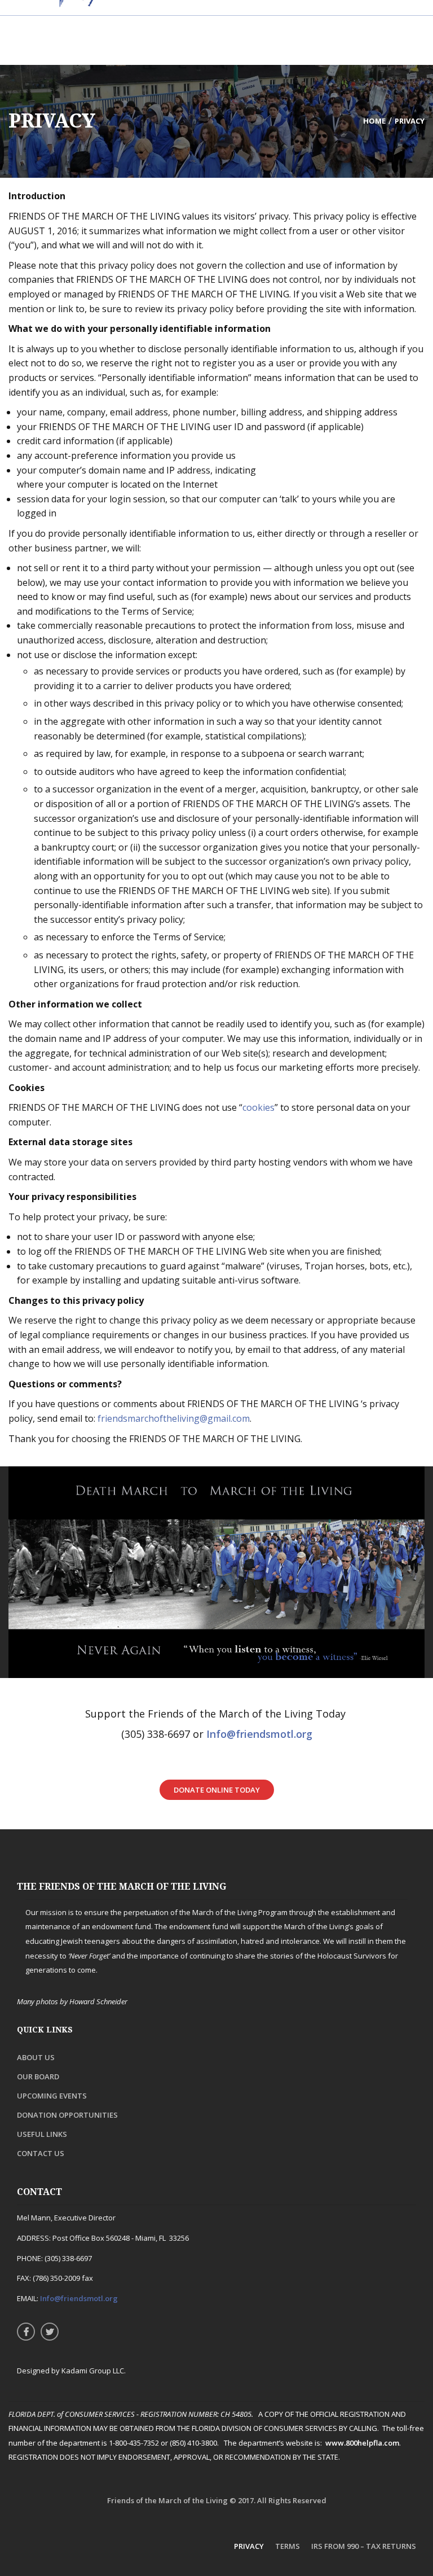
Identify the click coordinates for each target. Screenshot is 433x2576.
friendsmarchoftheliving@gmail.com (174, 1418)
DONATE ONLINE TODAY (217, 1790)
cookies (259, 1107)
